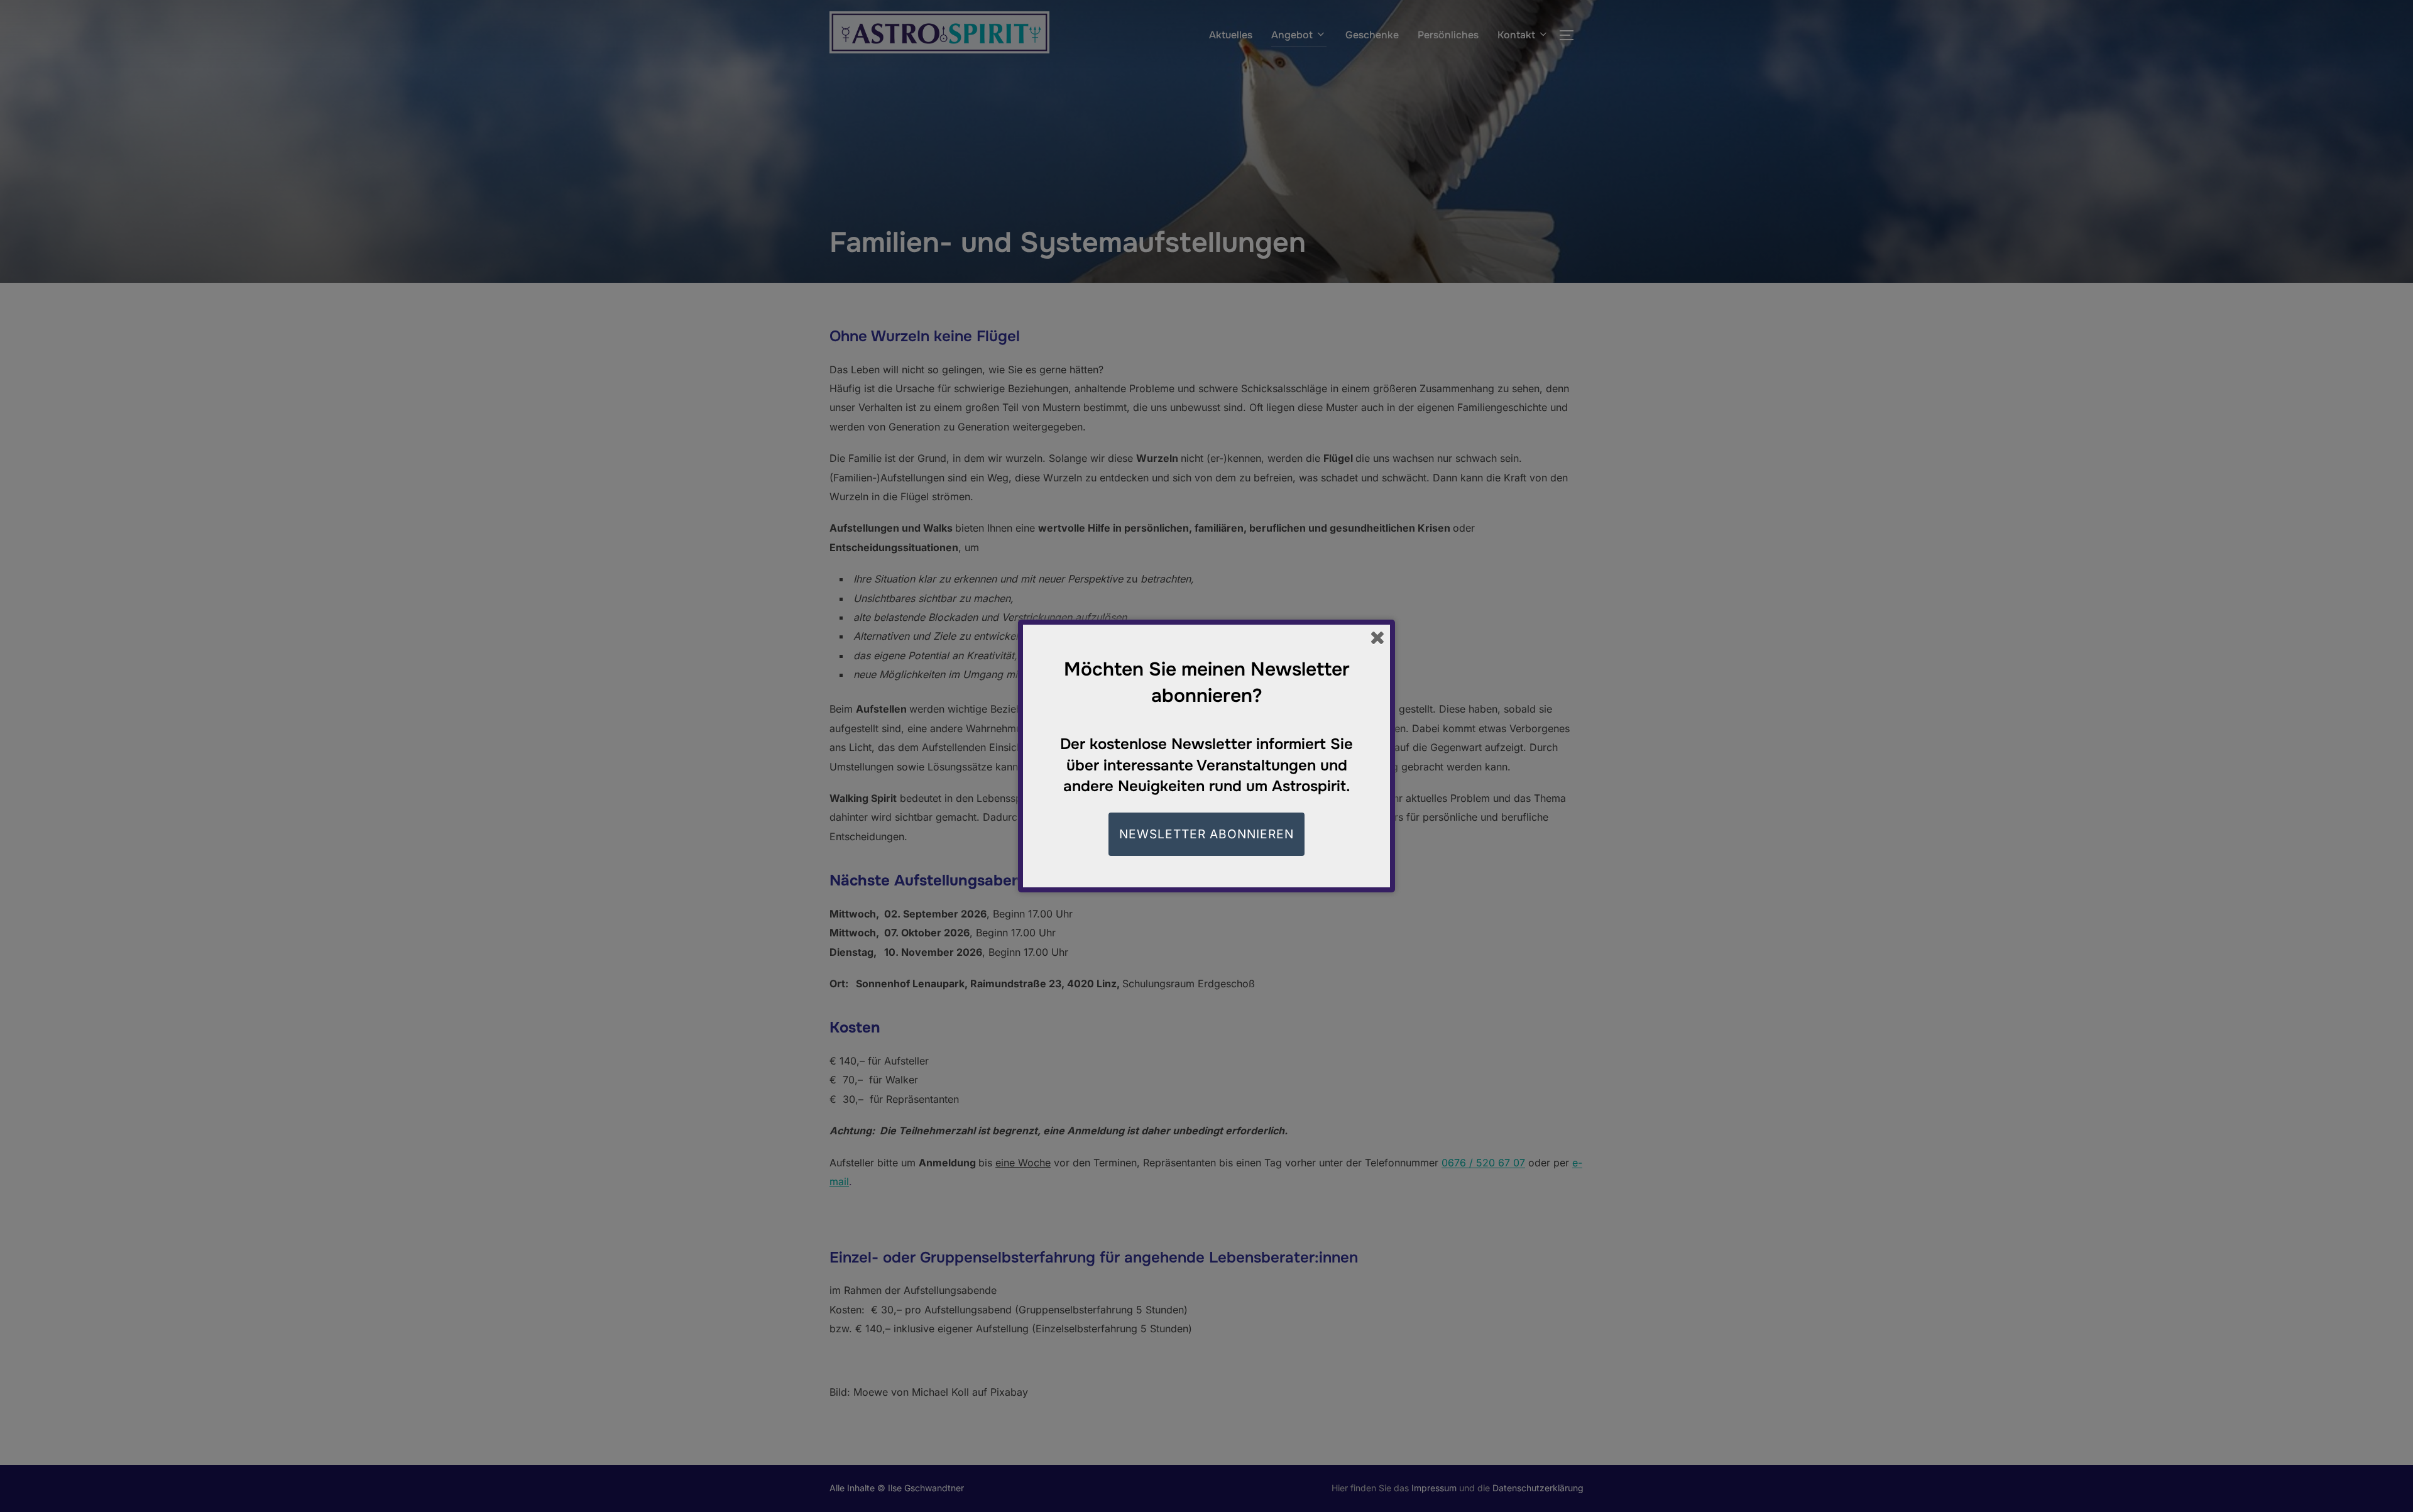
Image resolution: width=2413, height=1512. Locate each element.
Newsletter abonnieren (1206, 834)
